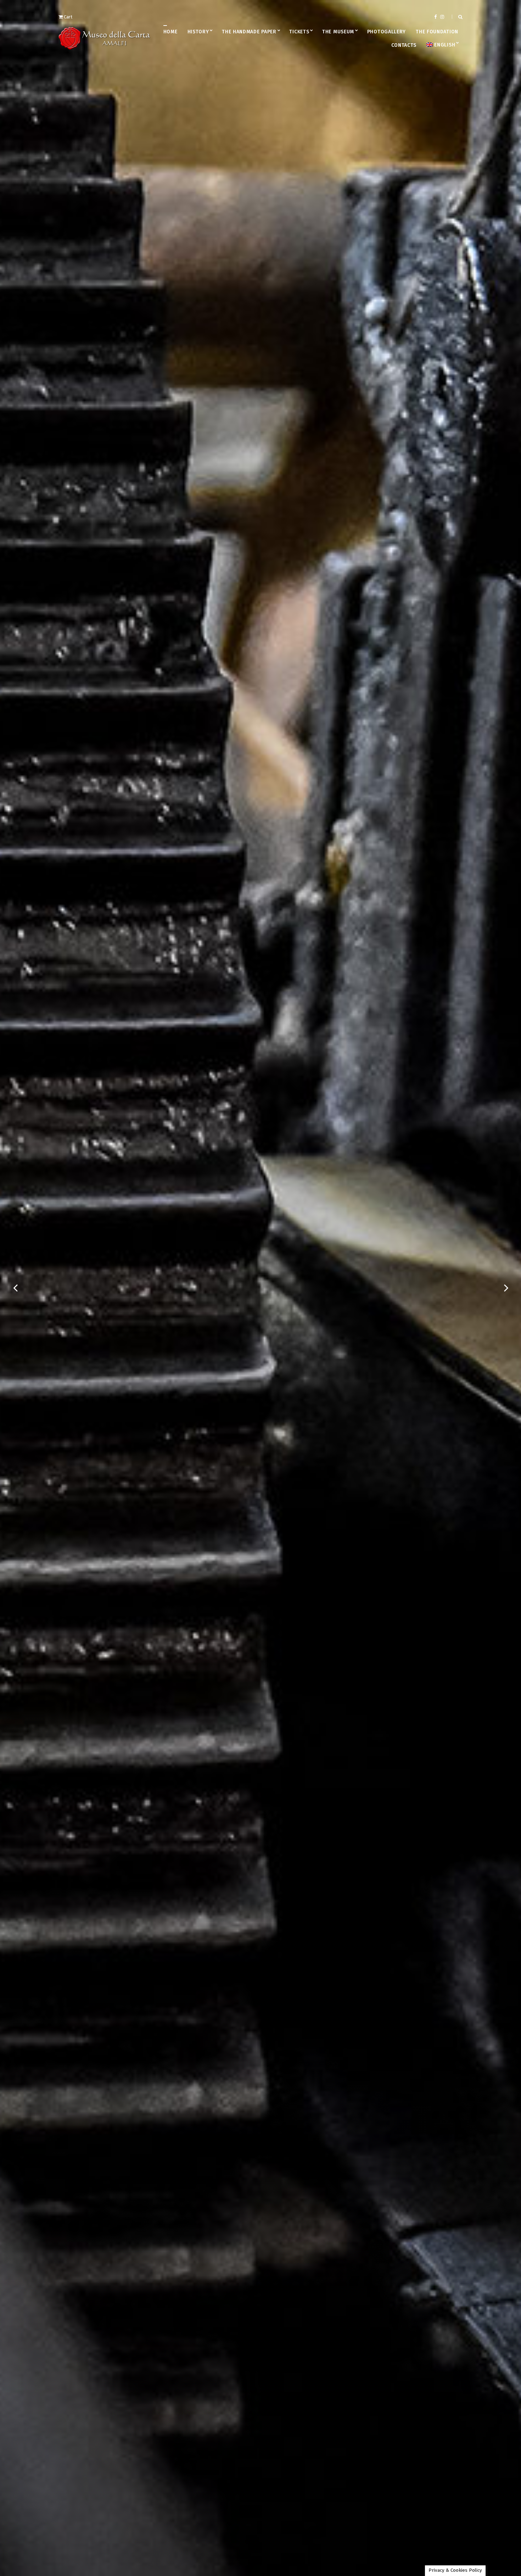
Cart (68, 17)
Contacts (404, 45)
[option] (260, 1288)
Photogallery (386, 32)
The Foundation (437, 32)
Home (170, 32)
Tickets (299, 32)
